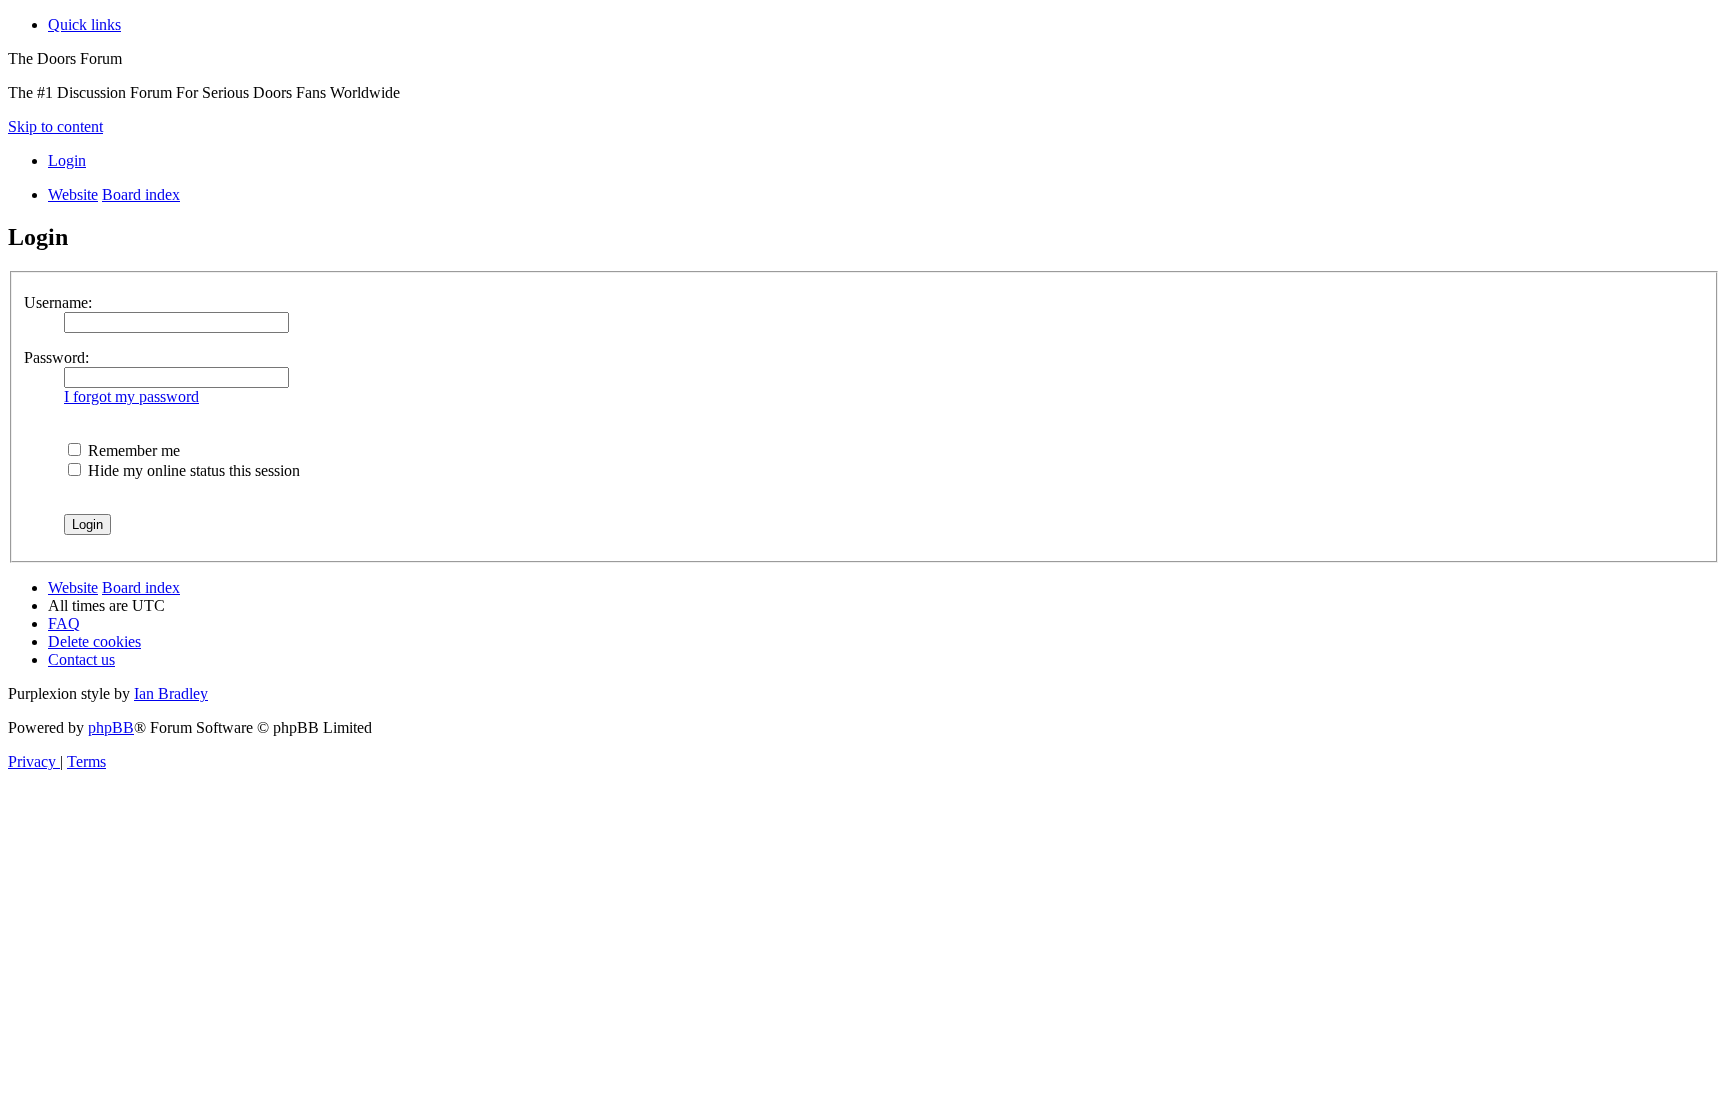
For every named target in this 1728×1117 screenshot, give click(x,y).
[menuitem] (67, 160)
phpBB (111, 727)
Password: (56, 357)
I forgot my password (131, 396)
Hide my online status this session (192, 470)
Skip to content (55, 126)
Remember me (132, 450)
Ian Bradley (171, 693)
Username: (58, 302)
